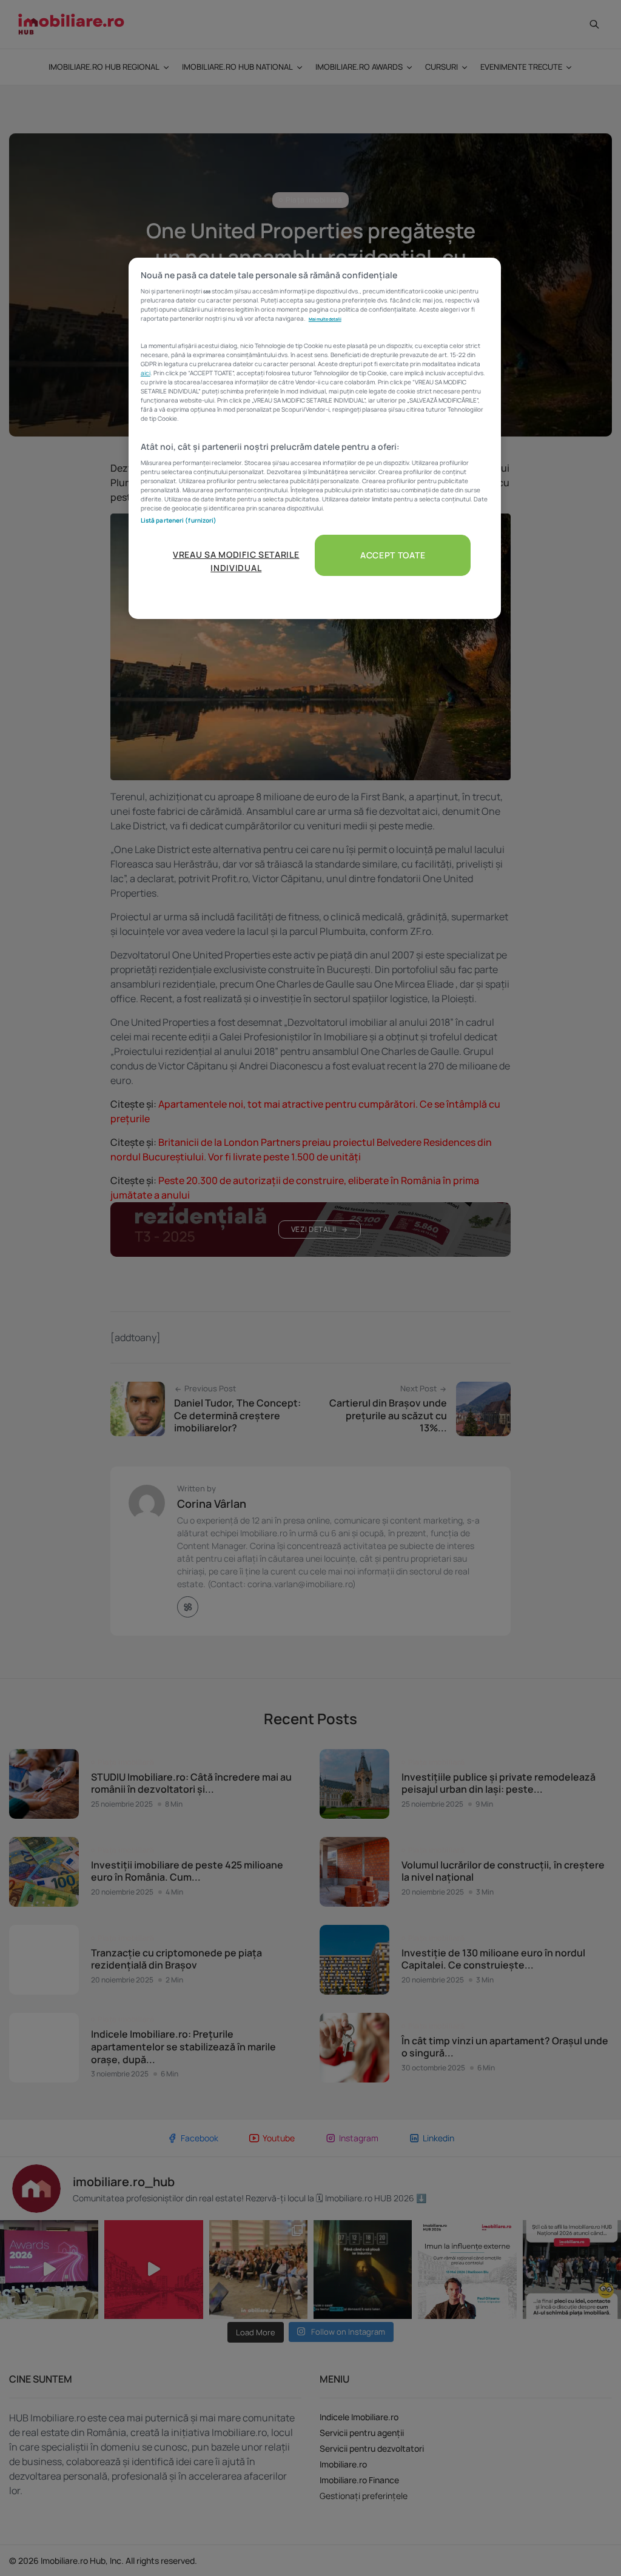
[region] (315, 439)
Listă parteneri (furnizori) (179, 520)
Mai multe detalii (325, 319)
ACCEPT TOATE (393, 555)
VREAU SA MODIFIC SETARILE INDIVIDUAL (236, 561)
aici (146, 373)
